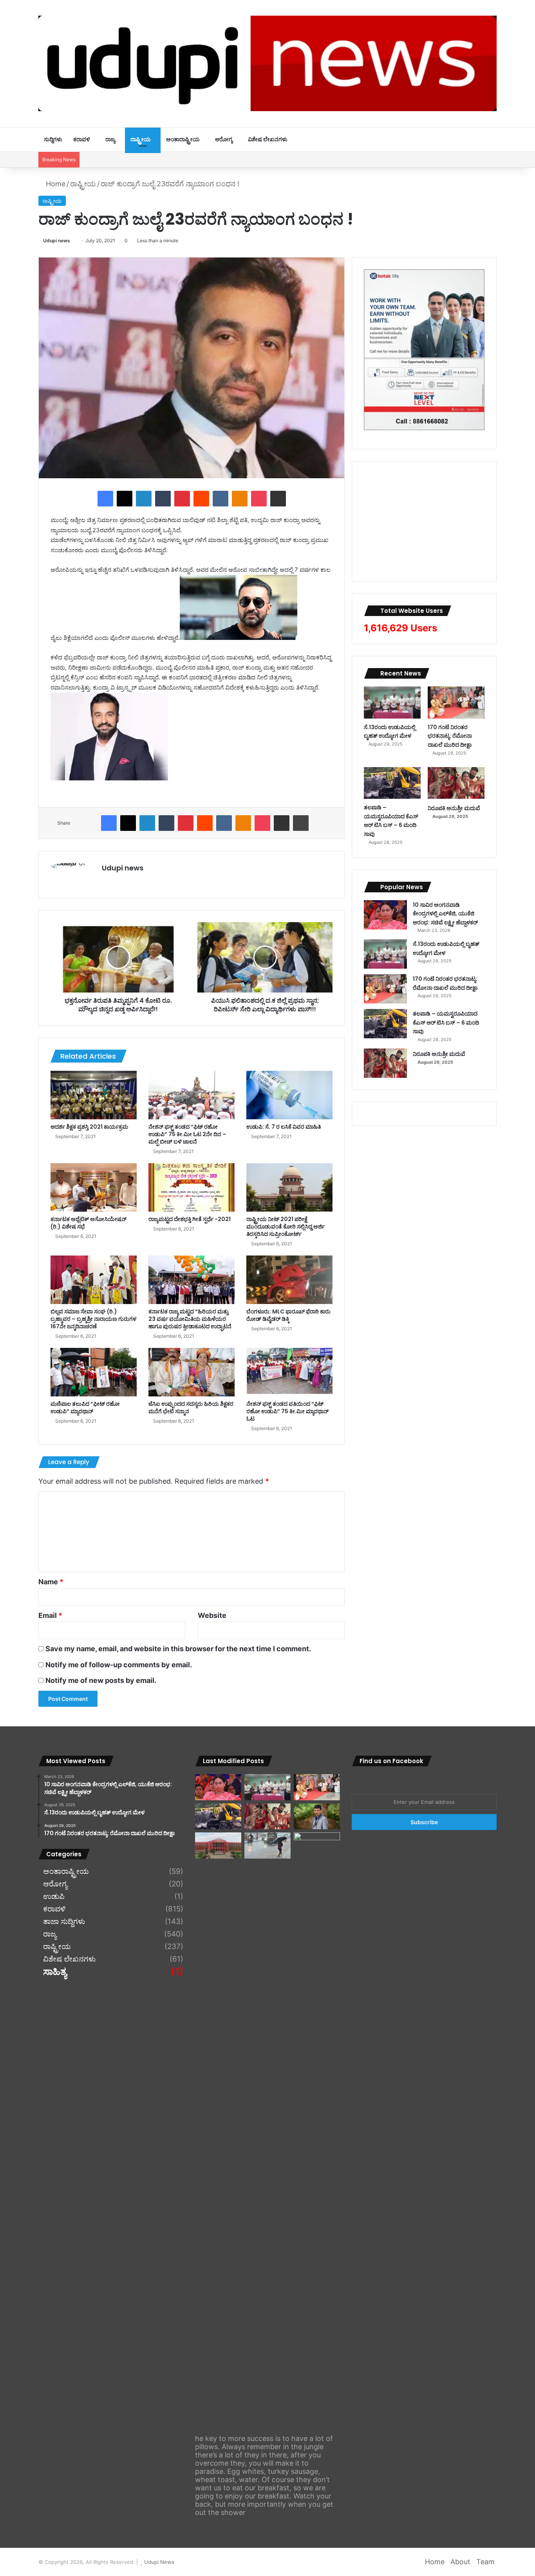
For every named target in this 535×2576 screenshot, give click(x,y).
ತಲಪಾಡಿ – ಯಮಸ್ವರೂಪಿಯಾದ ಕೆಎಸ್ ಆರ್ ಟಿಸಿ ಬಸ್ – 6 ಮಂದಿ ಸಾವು (391, 821)
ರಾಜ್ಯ (110, 139)
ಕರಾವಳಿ (82, 139)
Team (485, 2562)
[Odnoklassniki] (240, 499)
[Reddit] (201, 499)
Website (212, 1615)
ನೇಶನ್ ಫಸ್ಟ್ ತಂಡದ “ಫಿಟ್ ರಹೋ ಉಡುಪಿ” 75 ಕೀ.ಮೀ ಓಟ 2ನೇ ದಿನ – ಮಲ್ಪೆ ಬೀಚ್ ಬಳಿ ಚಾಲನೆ (187, 1134)
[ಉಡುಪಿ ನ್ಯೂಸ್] (267, 63)
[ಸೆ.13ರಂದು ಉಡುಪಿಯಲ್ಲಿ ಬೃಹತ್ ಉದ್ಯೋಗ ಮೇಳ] (392, 703)
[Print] (301, 823)
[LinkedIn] (144, 499)
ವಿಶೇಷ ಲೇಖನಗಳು (268, 139)
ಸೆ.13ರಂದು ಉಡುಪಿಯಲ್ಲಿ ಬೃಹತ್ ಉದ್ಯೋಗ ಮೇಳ (390, 732)
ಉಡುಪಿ (54, 1897)
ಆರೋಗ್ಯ (224, 139)
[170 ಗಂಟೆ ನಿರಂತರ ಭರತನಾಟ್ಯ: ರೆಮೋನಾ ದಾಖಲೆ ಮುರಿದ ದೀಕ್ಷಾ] (456, 703)
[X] (125, 499)
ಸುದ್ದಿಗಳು (53, 139)
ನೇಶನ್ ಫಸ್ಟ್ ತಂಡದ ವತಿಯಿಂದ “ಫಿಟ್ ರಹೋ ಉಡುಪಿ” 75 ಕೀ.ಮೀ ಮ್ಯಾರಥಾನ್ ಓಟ (287, 1411)
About (460, 2562)
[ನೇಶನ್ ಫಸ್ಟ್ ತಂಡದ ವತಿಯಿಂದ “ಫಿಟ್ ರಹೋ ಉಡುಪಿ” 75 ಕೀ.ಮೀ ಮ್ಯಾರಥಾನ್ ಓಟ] (289, 1372)
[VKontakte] (221, 499)
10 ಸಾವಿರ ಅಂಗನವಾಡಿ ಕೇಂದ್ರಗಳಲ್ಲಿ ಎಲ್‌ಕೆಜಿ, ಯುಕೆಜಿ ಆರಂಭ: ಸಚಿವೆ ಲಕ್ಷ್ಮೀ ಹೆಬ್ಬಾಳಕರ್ (445, 914)
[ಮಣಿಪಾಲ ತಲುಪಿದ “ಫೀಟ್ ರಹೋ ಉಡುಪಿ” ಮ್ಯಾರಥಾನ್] (94, 1372)
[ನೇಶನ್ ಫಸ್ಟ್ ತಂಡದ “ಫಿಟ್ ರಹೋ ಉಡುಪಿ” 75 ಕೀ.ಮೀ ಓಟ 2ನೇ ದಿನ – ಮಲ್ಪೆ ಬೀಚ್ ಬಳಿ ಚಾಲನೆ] (192, 1095)
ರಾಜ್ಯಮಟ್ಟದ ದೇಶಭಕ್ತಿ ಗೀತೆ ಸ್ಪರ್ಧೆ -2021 (190, 1219)
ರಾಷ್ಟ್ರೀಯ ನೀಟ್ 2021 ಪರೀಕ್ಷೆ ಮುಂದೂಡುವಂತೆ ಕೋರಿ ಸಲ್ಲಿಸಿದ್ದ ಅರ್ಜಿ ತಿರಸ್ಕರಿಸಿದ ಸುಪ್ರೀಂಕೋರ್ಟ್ (286, 1227)
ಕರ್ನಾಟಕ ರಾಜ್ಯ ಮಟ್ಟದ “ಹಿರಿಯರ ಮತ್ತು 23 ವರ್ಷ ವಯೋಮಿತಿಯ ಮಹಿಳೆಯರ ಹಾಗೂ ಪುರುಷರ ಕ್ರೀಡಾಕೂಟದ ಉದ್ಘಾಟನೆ (190, 1319)
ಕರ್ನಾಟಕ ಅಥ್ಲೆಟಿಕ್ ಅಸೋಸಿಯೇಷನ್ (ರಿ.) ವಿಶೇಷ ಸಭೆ (89, 1223)
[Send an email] (73, 240)
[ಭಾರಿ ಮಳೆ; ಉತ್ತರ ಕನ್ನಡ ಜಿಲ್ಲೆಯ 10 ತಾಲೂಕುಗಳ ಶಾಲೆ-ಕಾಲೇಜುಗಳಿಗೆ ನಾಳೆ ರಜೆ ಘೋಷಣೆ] (317, 2126)
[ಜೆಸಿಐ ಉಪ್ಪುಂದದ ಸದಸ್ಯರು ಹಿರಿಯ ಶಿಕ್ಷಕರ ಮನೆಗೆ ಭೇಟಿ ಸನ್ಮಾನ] (192, 1372)
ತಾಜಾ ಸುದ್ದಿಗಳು (64, 1922)
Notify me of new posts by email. (101, 1680)
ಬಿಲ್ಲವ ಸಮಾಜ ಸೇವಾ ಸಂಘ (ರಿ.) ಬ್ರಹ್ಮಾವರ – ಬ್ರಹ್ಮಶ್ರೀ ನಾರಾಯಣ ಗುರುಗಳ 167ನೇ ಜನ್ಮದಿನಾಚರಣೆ (93, 1319)
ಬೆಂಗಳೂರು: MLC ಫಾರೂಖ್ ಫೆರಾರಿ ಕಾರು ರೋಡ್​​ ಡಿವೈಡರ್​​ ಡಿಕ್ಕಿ (288, 1315)
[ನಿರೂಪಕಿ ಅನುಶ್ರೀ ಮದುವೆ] (456, 783)
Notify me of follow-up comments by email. (119, 1665)
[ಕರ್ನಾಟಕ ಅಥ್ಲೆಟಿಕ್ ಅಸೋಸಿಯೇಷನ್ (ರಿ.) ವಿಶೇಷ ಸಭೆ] (94, 1187)
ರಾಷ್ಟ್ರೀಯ (141, 139)
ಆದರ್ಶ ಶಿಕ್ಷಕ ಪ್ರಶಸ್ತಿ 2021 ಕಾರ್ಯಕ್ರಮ (89, 1127)
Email (50, 1615)
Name (51, 1582)
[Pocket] (259, 499)
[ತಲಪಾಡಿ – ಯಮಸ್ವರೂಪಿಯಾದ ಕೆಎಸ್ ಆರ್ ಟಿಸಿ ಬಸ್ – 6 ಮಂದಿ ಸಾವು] (392, 783)
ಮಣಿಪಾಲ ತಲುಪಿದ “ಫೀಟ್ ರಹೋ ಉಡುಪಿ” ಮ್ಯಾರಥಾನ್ (85, 1408)
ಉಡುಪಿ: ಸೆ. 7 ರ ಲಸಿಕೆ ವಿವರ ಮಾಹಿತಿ (284, 1127)
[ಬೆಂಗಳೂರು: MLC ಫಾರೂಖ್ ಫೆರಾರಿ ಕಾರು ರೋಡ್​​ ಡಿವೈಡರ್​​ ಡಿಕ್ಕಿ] (289, 1280)
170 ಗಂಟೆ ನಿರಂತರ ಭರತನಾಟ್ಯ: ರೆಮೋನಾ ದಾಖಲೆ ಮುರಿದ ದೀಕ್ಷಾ (450, 736)
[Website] (107, 881)
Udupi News (159, 2562)
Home (55, 184)
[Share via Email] (278, 499)
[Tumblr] (163, 499)
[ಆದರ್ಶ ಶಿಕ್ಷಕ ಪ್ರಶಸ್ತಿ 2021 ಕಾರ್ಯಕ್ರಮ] (94, 1095)
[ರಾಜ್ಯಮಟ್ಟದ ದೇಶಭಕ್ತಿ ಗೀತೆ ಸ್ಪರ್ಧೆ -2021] (192, 1187)
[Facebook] (105, 499)
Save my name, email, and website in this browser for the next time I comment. (178, 1649)
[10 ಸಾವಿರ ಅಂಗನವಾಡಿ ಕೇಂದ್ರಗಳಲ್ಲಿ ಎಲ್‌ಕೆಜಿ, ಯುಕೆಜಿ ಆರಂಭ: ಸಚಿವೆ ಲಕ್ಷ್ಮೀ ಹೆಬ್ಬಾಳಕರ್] (385, 915)
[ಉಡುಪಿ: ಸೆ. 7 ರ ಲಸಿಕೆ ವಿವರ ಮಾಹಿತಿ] (289, 1095)
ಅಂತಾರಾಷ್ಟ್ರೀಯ (183, 139)
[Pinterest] (182, 499)
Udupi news (57, 240)
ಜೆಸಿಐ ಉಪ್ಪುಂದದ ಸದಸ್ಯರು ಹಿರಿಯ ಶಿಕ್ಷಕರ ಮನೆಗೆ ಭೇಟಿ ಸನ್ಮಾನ (191, 1408)
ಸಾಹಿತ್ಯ (55, 1972)
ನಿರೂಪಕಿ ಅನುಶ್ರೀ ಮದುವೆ (454, 808)
